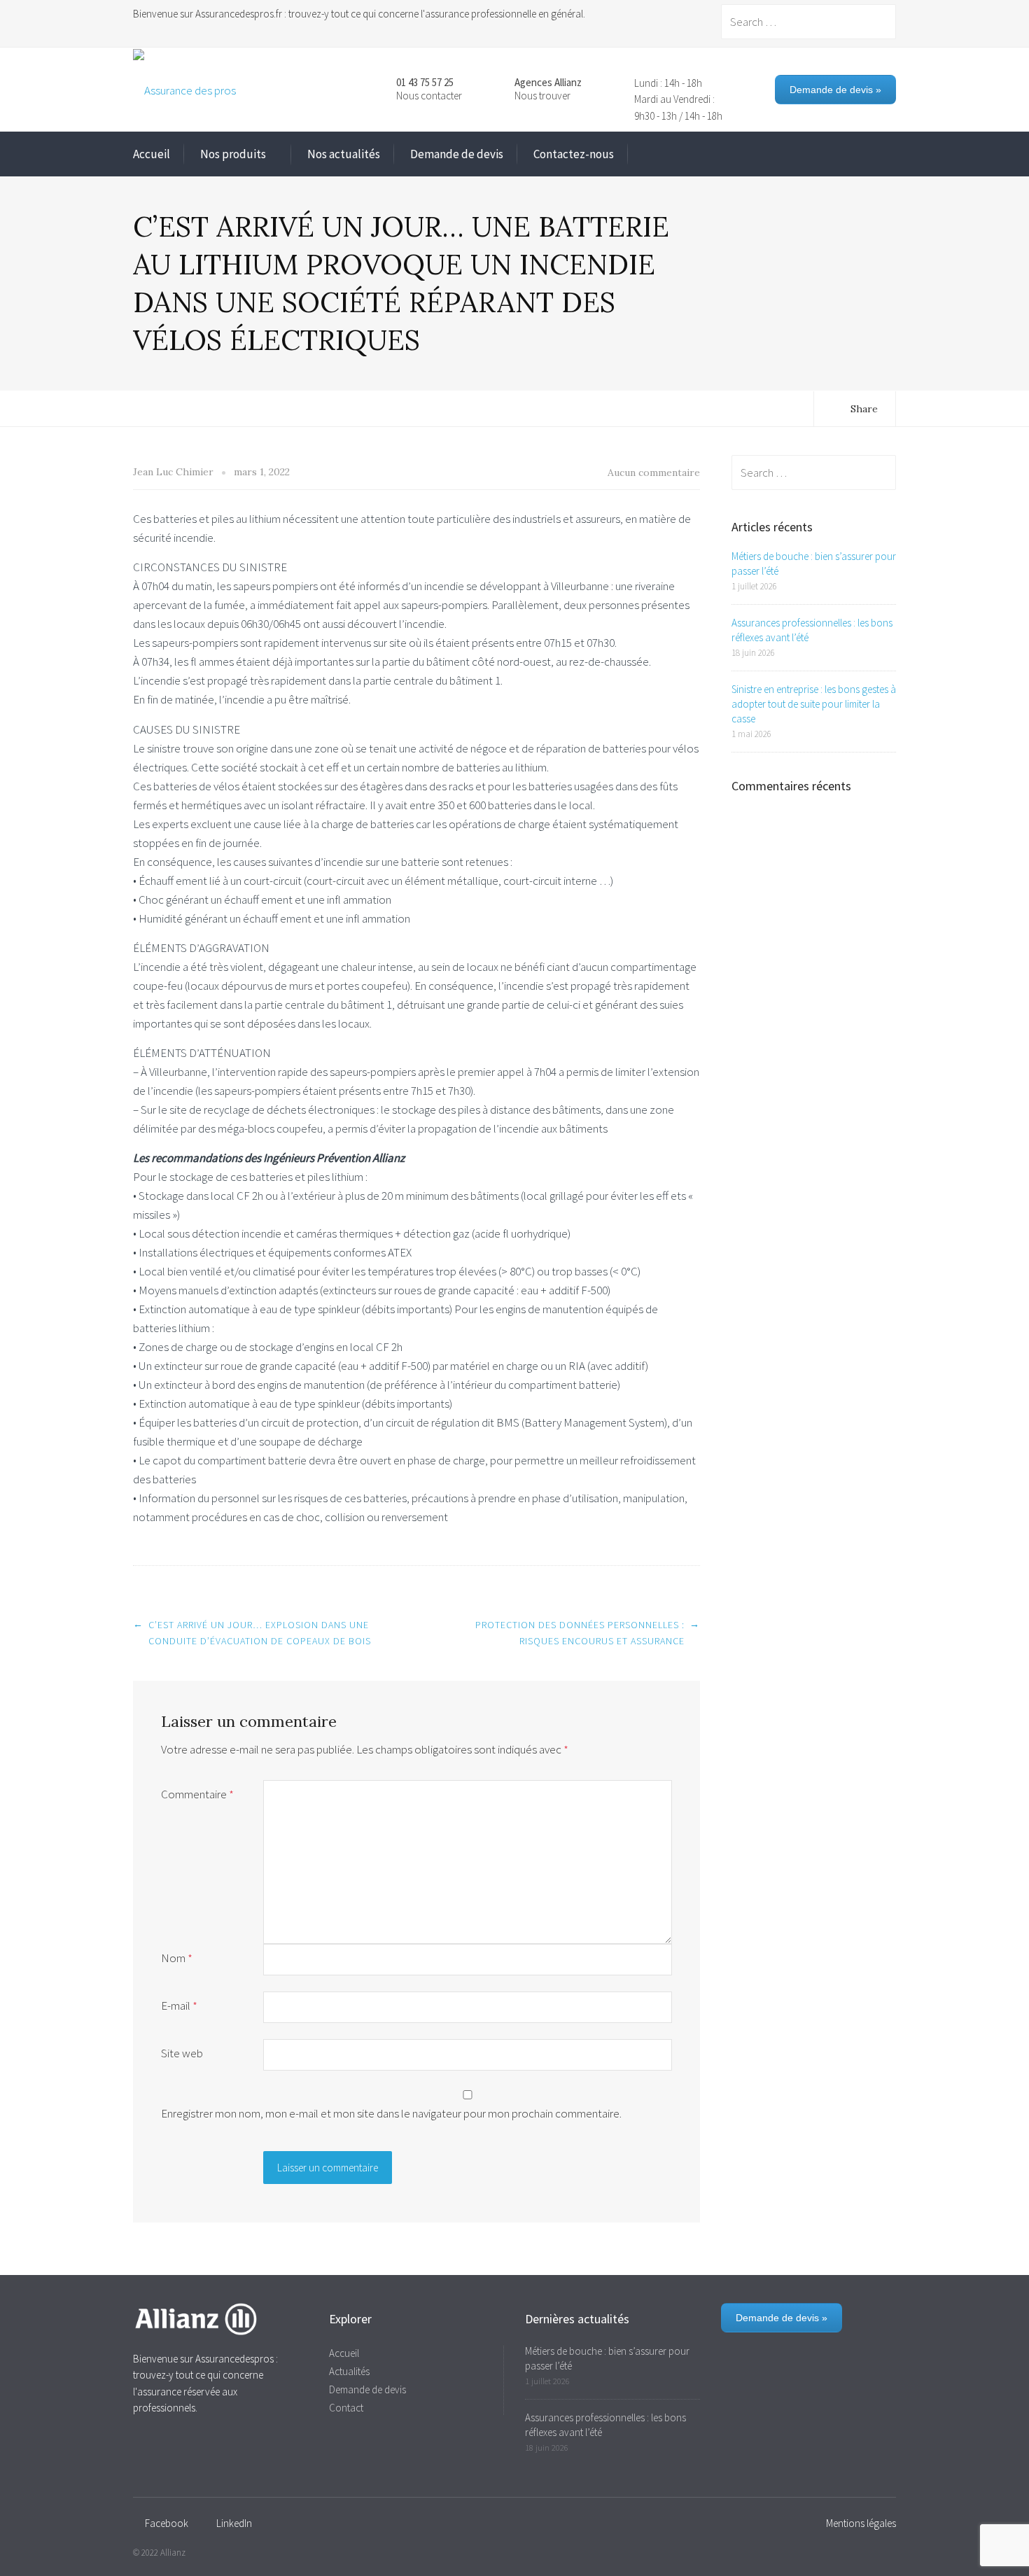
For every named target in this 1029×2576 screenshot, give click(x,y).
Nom (177, 1958)
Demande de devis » (835, 90)
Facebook (167, 2523)
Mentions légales (861, 2523)
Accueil (152, 154)
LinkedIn (234, 2523)
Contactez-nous (574, 154)
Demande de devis (457, 154)
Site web (182, 2053)
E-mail (179, 2005)
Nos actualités (344, 154)
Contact (346, 2408)
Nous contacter (429, 96)
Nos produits (233, 154)
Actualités (349, 2371)
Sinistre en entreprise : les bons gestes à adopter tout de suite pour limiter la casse (814, 704)
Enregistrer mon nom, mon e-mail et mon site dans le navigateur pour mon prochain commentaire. (391, 2113)
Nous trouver (542, 96)
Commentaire (197, 1794)
